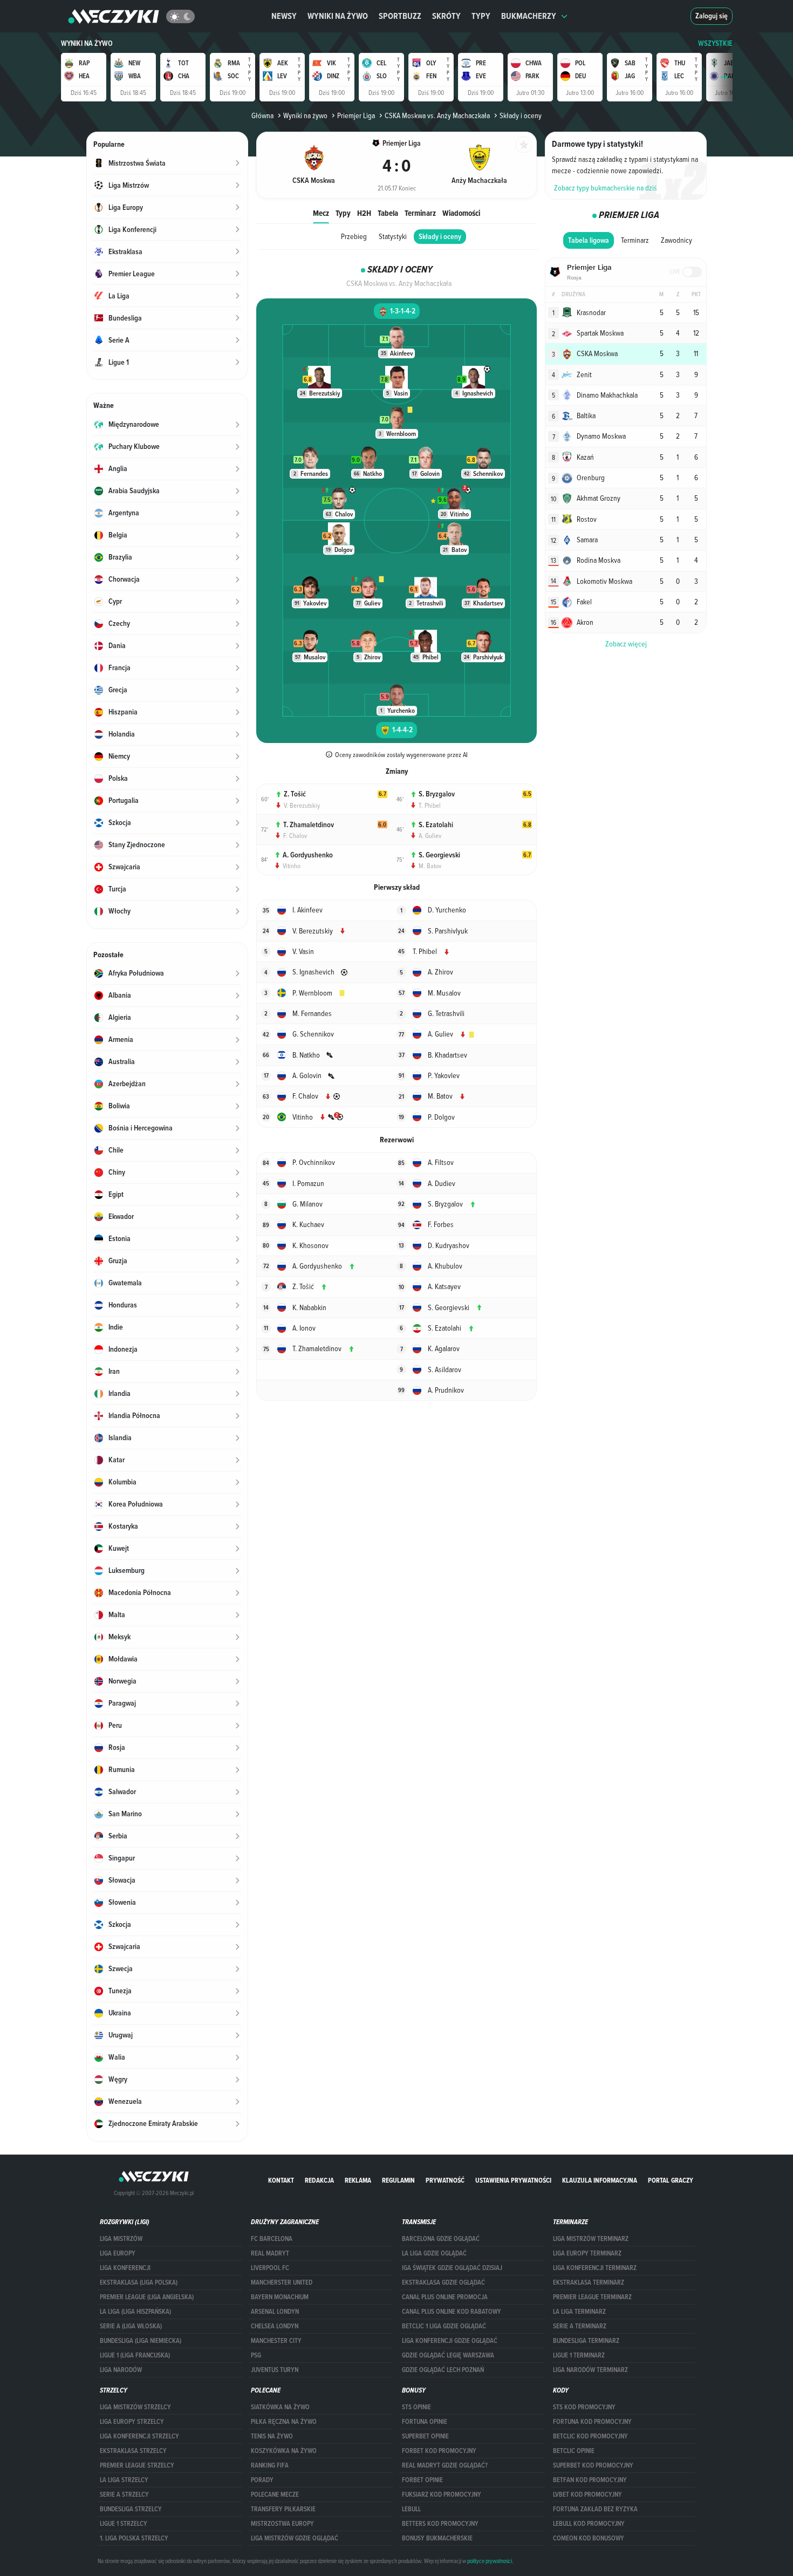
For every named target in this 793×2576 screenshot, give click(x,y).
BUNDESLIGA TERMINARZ (586, 2341)
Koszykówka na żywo (284, 2451)
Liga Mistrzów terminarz (591, 2239)
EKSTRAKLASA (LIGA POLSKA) (139, 2282)
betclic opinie (574, 2451)
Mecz (321, 213)
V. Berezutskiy (302, 805)
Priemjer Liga (356, 115)
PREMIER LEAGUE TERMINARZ (592, 2297)
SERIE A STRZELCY (124, 2495)
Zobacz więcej (626, 644)
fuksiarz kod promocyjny (442, 2495)
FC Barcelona (272, 2239)
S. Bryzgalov (437, 794)
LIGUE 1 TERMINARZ (579, 2355)
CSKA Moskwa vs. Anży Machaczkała (437, 115)
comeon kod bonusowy (589, 2538)
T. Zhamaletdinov (309, 825)
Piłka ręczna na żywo (284, 2422)
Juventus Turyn (275, 2370)
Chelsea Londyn (275, 2326)
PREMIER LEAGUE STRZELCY (137, 2465)
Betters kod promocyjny (440, 2524)
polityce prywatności (490, 2561)
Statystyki (393, 236)
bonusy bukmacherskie (437, 2538)
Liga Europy (118, 2253)
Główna (262, 115)
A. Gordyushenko (308, 855)
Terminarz (420, 213)
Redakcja (319, 2180)
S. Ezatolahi (436, 825)
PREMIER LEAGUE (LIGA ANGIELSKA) (147, 2297)
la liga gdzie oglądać (434, 2253)
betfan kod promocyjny (590, 2480)
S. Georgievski (439, 855)
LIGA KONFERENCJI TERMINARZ (595, 2268)
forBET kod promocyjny (439, 2451)
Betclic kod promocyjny (590, 2436)
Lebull (411, 2509)
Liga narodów (121, 2370)
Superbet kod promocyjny (593, 2465)
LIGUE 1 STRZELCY (124, 2524)
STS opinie (416, 2407)
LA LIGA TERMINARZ (579, 2312)
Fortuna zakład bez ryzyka (595, 2509)
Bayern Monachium (280, 2297)
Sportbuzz (400, 16)
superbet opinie (425, 2436)
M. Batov (430, 866)
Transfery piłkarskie (283, 2509)
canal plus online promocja (445, 2297)
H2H (364, 213)
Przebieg (354, 236)
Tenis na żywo (272, 2436)
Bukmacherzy (529, 16)
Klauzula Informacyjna (600, 2180)
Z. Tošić (295, 794)
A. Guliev (430, 835)
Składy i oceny (440, 237)
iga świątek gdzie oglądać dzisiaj (452, 2268)
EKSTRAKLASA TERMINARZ (589, 2282)
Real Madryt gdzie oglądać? (445, 2465)
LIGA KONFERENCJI (125, 2268)
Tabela (388, 213)
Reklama (358, 2180)
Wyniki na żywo (338, 16)
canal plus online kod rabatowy (452, 2312)
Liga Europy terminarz (587, 2253)
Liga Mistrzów (121, 2239)
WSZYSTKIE (715, 43)
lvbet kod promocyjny (587, 2495)
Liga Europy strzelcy (132, 2422)
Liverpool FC (270, 2268)
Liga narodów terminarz (590, 2370)
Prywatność (445, 2180)
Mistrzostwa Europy (282, 2524)
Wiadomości (461, 213)
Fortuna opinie (425, 2422)
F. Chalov (295, 835)
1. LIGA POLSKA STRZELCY (134, 2538)
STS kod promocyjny (584, 2407)
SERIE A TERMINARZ (580, 2326)
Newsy (284, 16)
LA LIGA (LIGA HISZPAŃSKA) (135, 2312)
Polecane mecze (275, 2495)
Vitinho (292, 866)
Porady (262, 2480)
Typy (481, 16)
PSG (256, 2355)
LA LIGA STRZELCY (124, 2480)
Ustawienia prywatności (513, 2180)
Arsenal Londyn (275, 2312)
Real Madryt (270, 2253)
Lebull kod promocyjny (589, 2524)
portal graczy (671, 2180)
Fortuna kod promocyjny (592, 2422)
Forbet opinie (422, 2480)
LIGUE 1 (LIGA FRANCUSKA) (135, 2355)
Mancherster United (282, 2282)
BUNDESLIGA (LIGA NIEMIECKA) (141, 2341)
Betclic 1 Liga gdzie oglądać (444, 2326)
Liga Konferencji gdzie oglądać (450, 2341)
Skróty (446, 16)
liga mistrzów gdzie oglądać (295, 2538)
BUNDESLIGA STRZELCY (131, 2509)
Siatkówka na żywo (280, 2407)
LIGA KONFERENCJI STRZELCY (139, 2436)
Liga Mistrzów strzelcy (135, 2407)
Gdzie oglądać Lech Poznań (443, 2370)
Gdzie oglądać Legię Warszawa (448, 2355)
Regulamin (398, 2180)
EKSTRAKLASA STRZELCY (133, 2451)
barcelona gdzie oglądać (441, 2239)
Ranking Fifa (270, 2465)
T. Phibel (430, 805)
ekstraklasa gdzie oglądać (443, 2282)
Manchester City (276, 2341)
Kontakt (281, 2180)
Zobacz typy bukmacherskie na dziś (606, 188)
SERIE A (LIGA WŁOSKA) (131, 2326)
